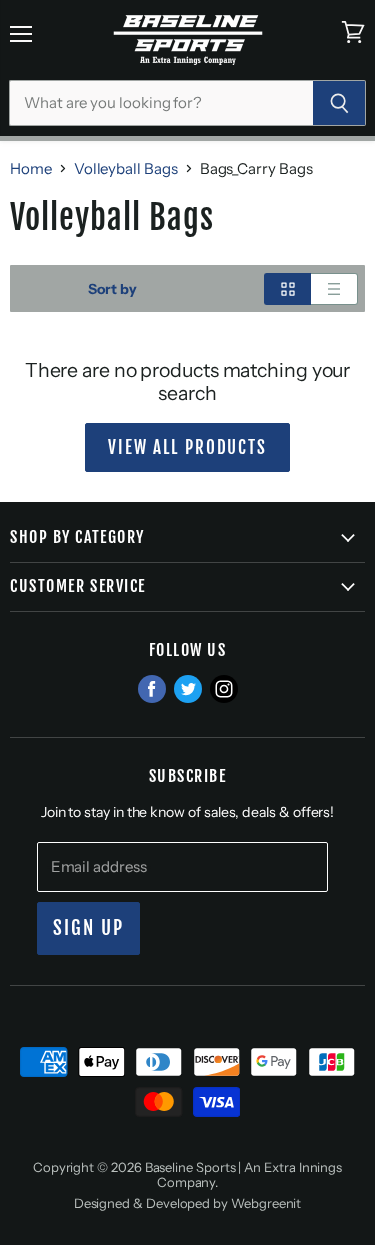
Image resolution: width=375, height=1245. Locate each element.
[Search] (339, 103)
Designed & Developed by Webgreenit (188, 1203)
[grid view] (287, 289)
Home (31, 168)
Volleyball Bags (126, 168)
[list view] (334, 289)
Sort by (112, 289)
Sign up (89, 928)
